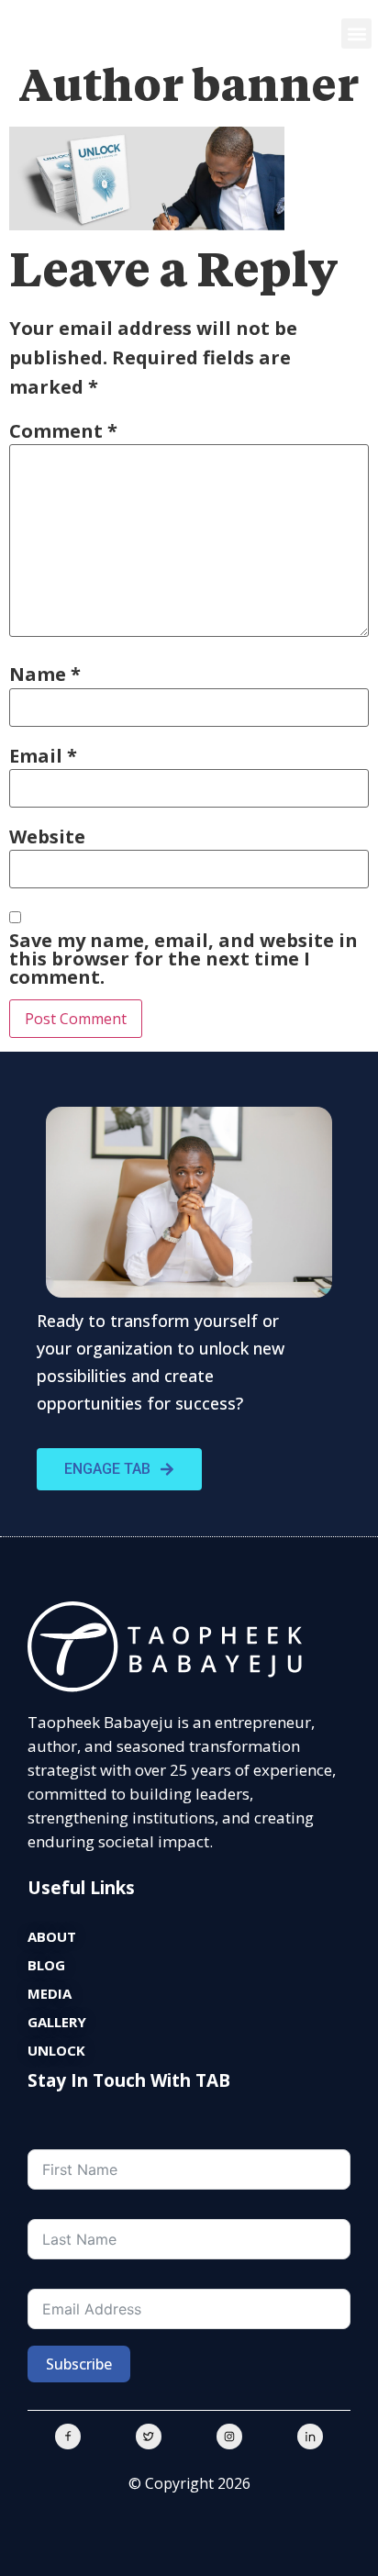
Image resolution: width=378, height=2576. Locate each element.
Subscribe (79, 2364)
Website (47, 837)
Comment (63, 431)
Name (45, 675)
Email (43, 756)
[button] (356, 33)
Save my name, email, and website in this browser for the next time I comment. (183, 959)
